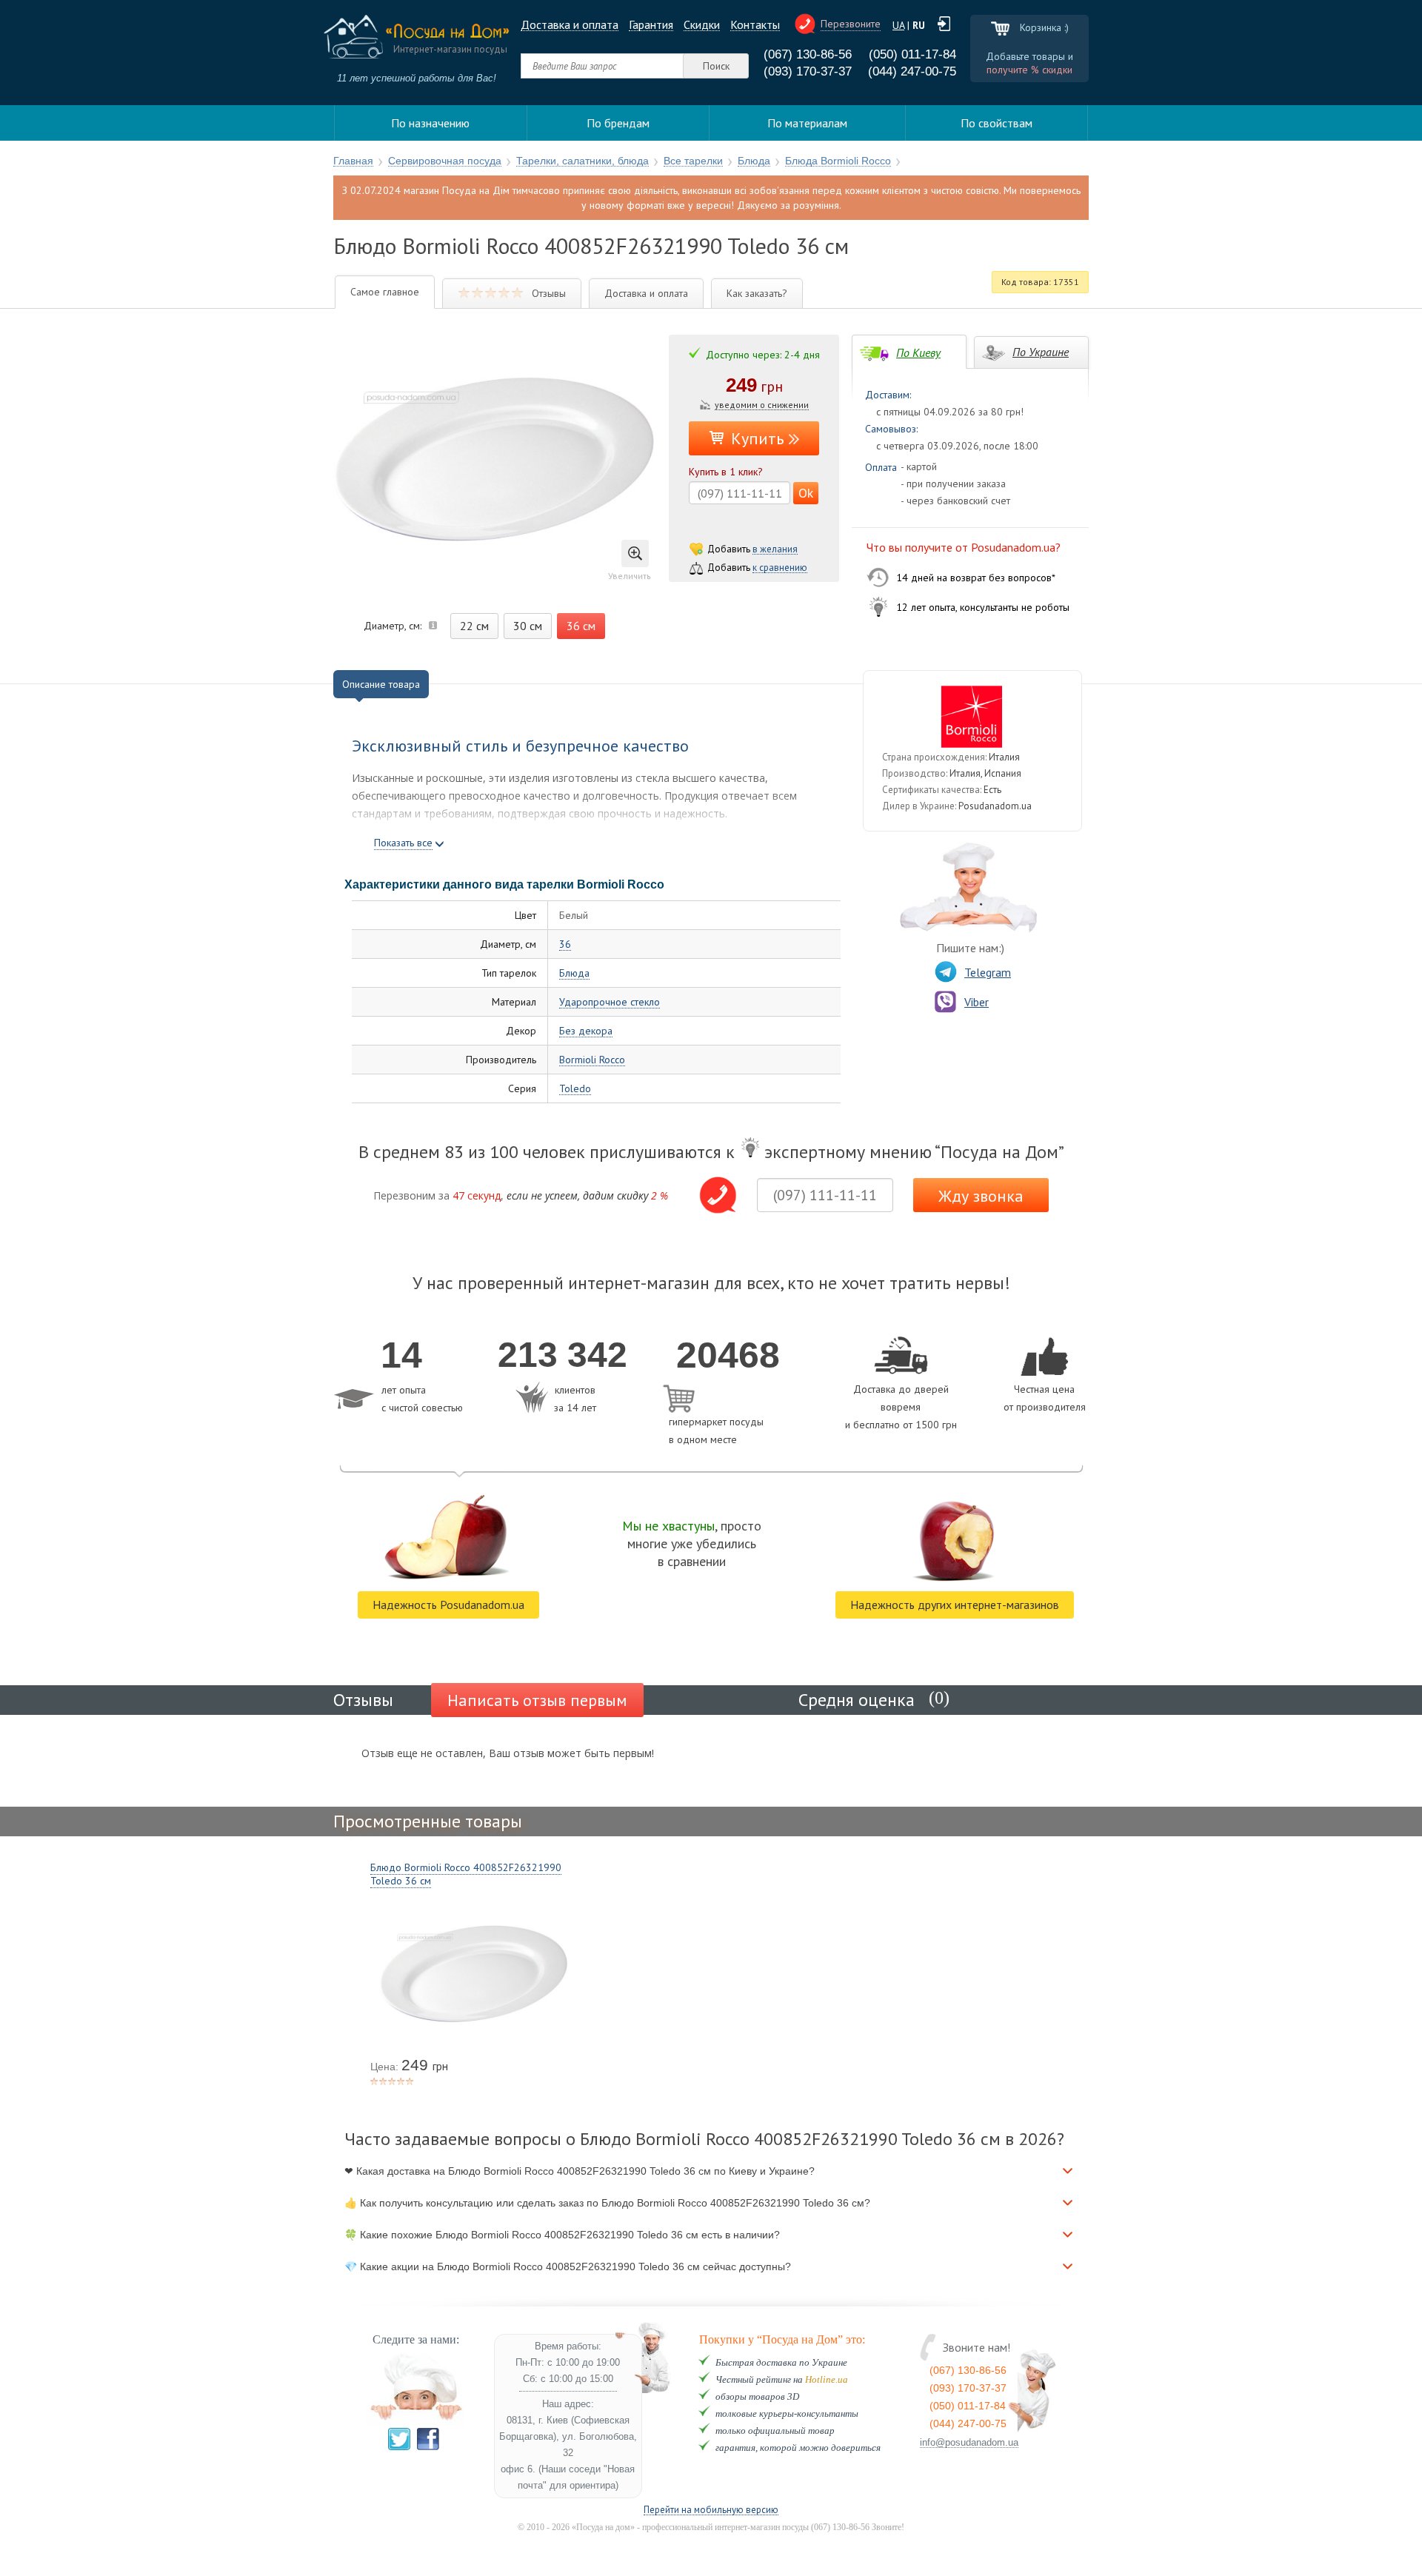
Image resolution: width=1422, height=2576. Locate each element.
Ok (806, 493)
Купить (757, 438)
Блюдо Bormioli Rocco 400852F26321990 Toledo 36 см (466, 1874)
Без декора (586, 1031)
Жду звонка (981, 1196)
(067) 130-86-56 (808, 54)
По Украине (1041, 352)
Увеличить (630, 576)
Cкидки (702, 25)
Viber (977, 1002)
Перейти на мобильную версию (711, 2510)
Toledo (575, 1089)
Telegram (988, 972)
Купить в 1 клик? (726, 472)
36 (565, 944)
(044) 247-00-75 (912, 71)
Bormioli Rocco (592, 1060)
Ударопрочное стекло (610, 1002)
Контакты (755, 25)
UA (898, 25)
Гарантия (651, 25)
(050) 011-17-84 (912, 54)
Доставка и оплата (570, 25)
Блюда (574, 973)
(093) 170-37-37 (808, 71)
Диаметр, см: (393, 626)
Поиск (716, 66)
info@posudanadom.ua (969, 2443)
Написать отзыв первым (537, 1700)
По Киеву (918, 352)
